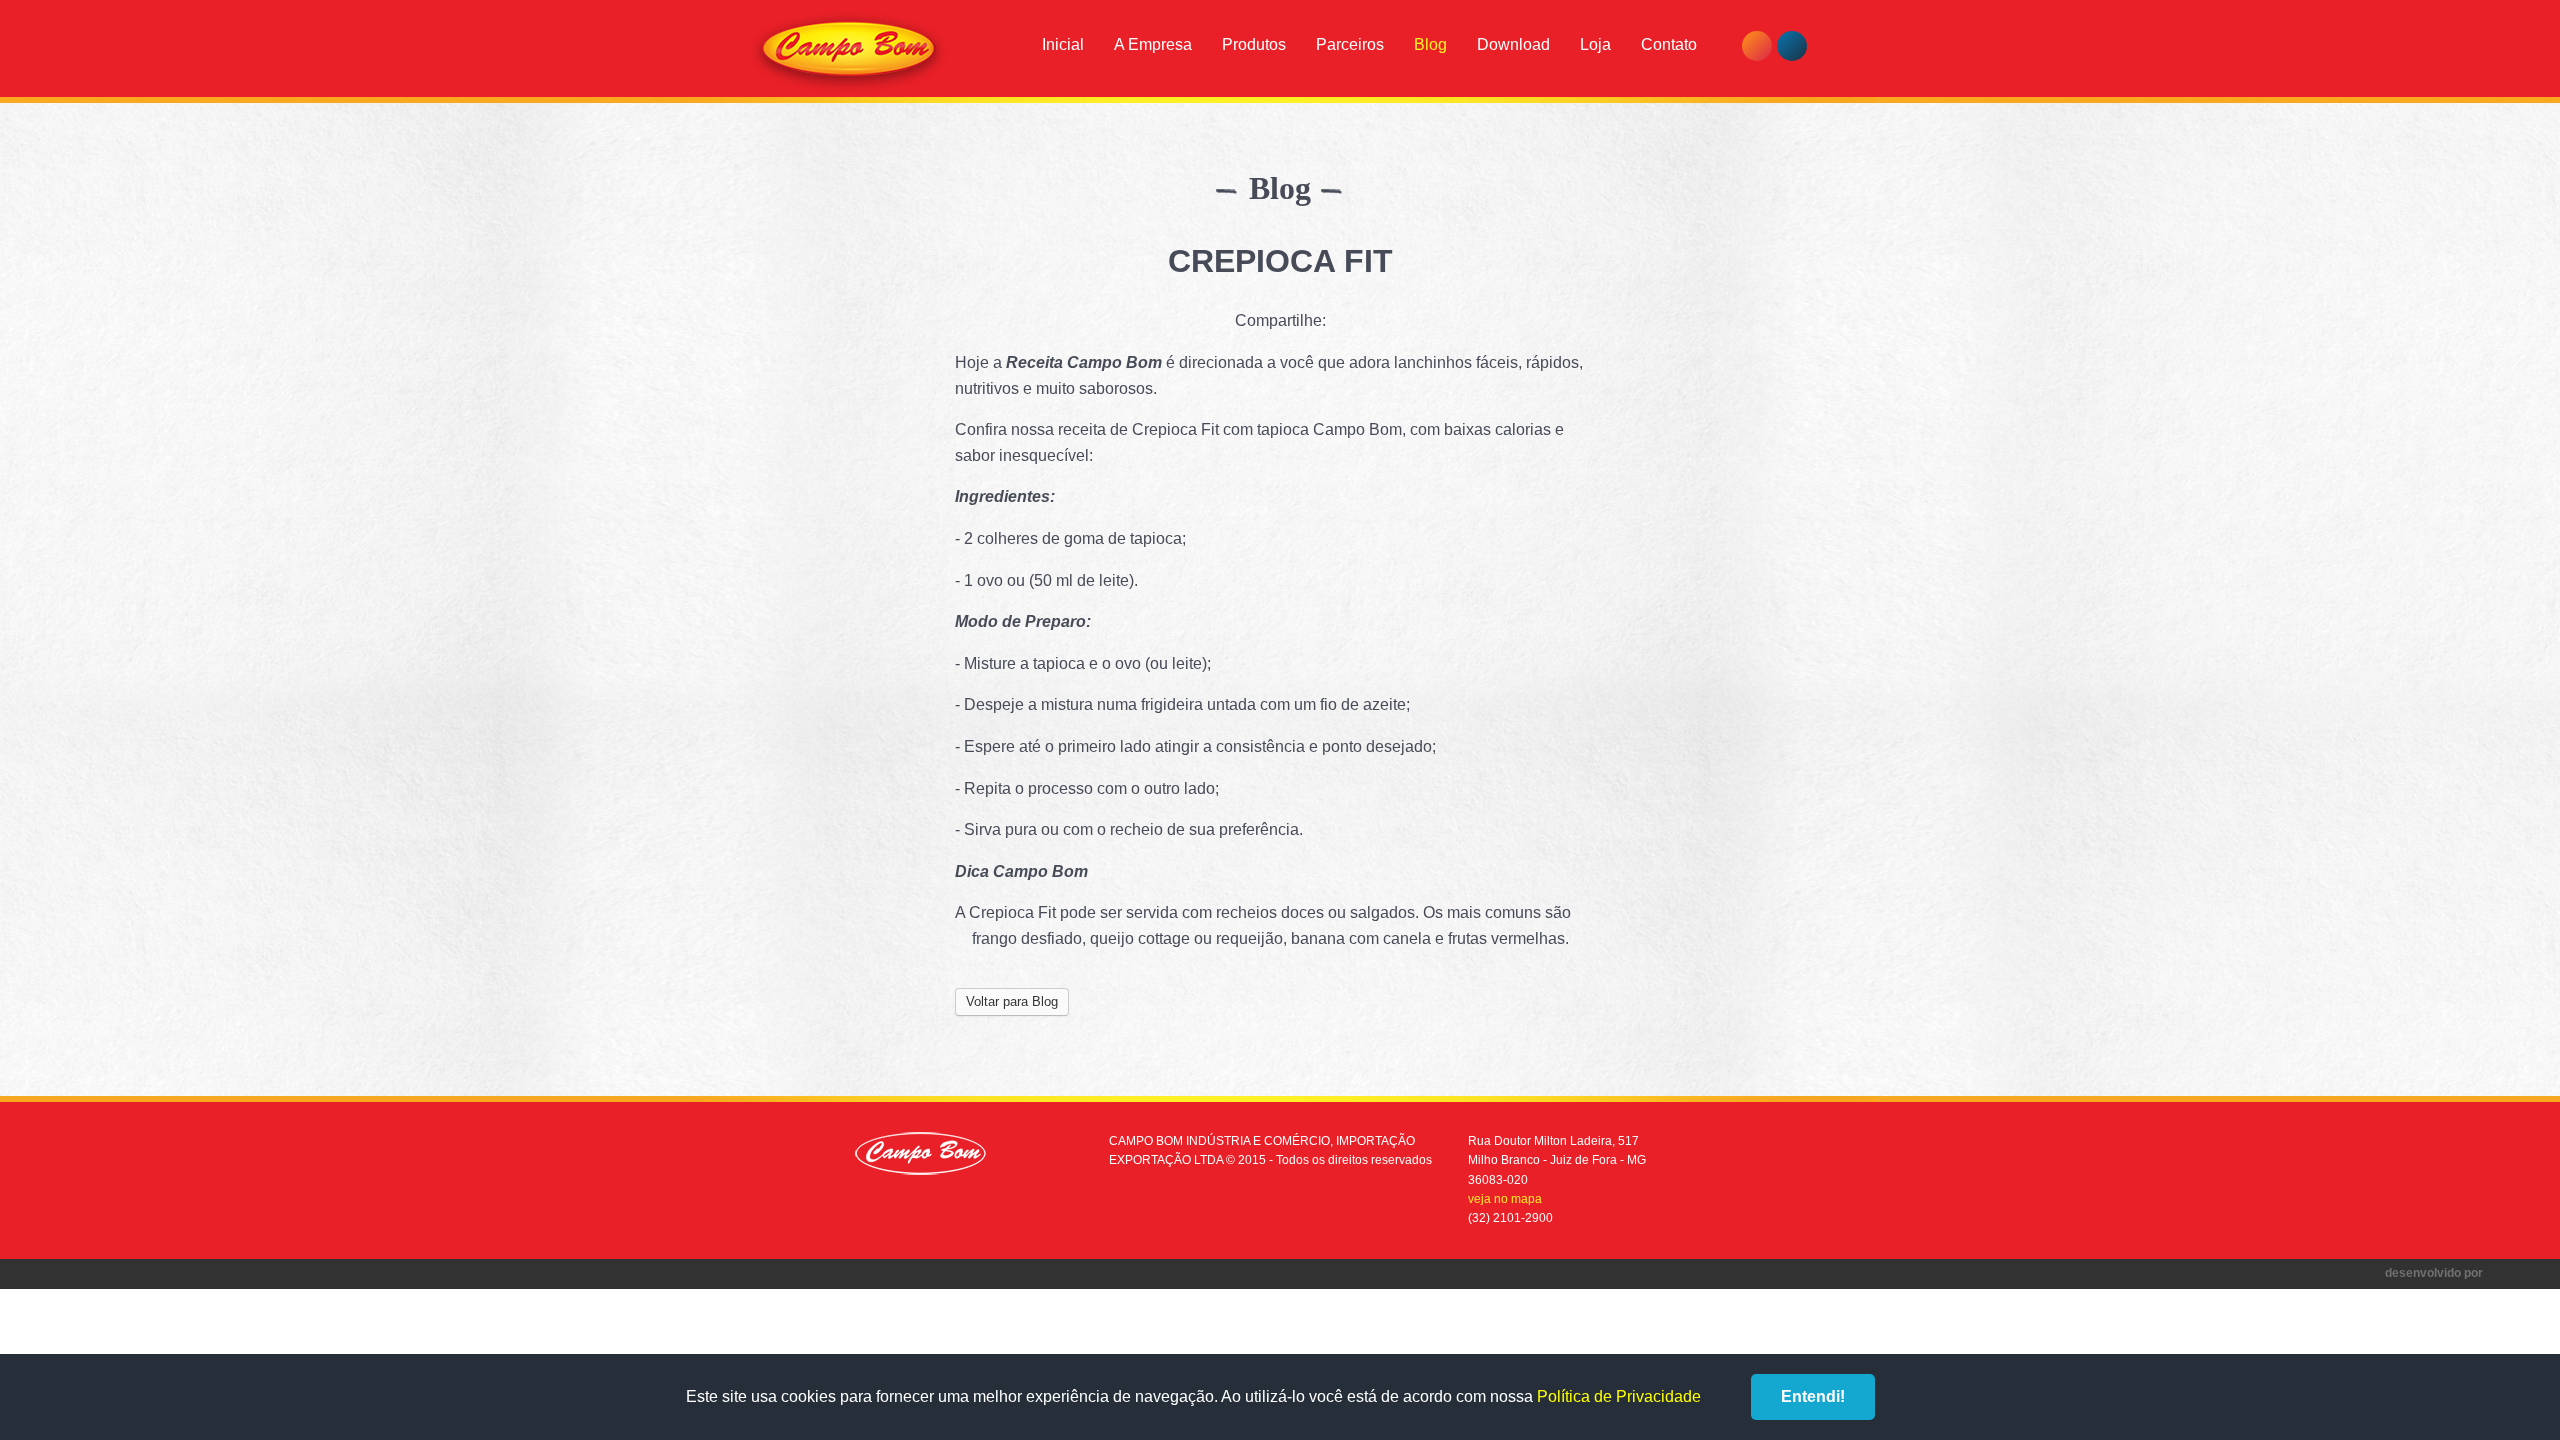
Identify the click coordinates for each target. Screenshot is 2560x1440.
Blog (1430, 44)
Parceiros (1350, 44)
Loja (1595, 44)
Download (1513, 44)
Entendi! (1813, 1396)
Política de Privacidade (1619, 1396)
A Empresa (1153, 44)
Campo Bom (849, 52)
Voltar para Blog (1012, 1001)
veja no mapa (1505, 1199)
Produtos (1254, 44)
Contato (1669, 44)
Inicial (1063, 44)
